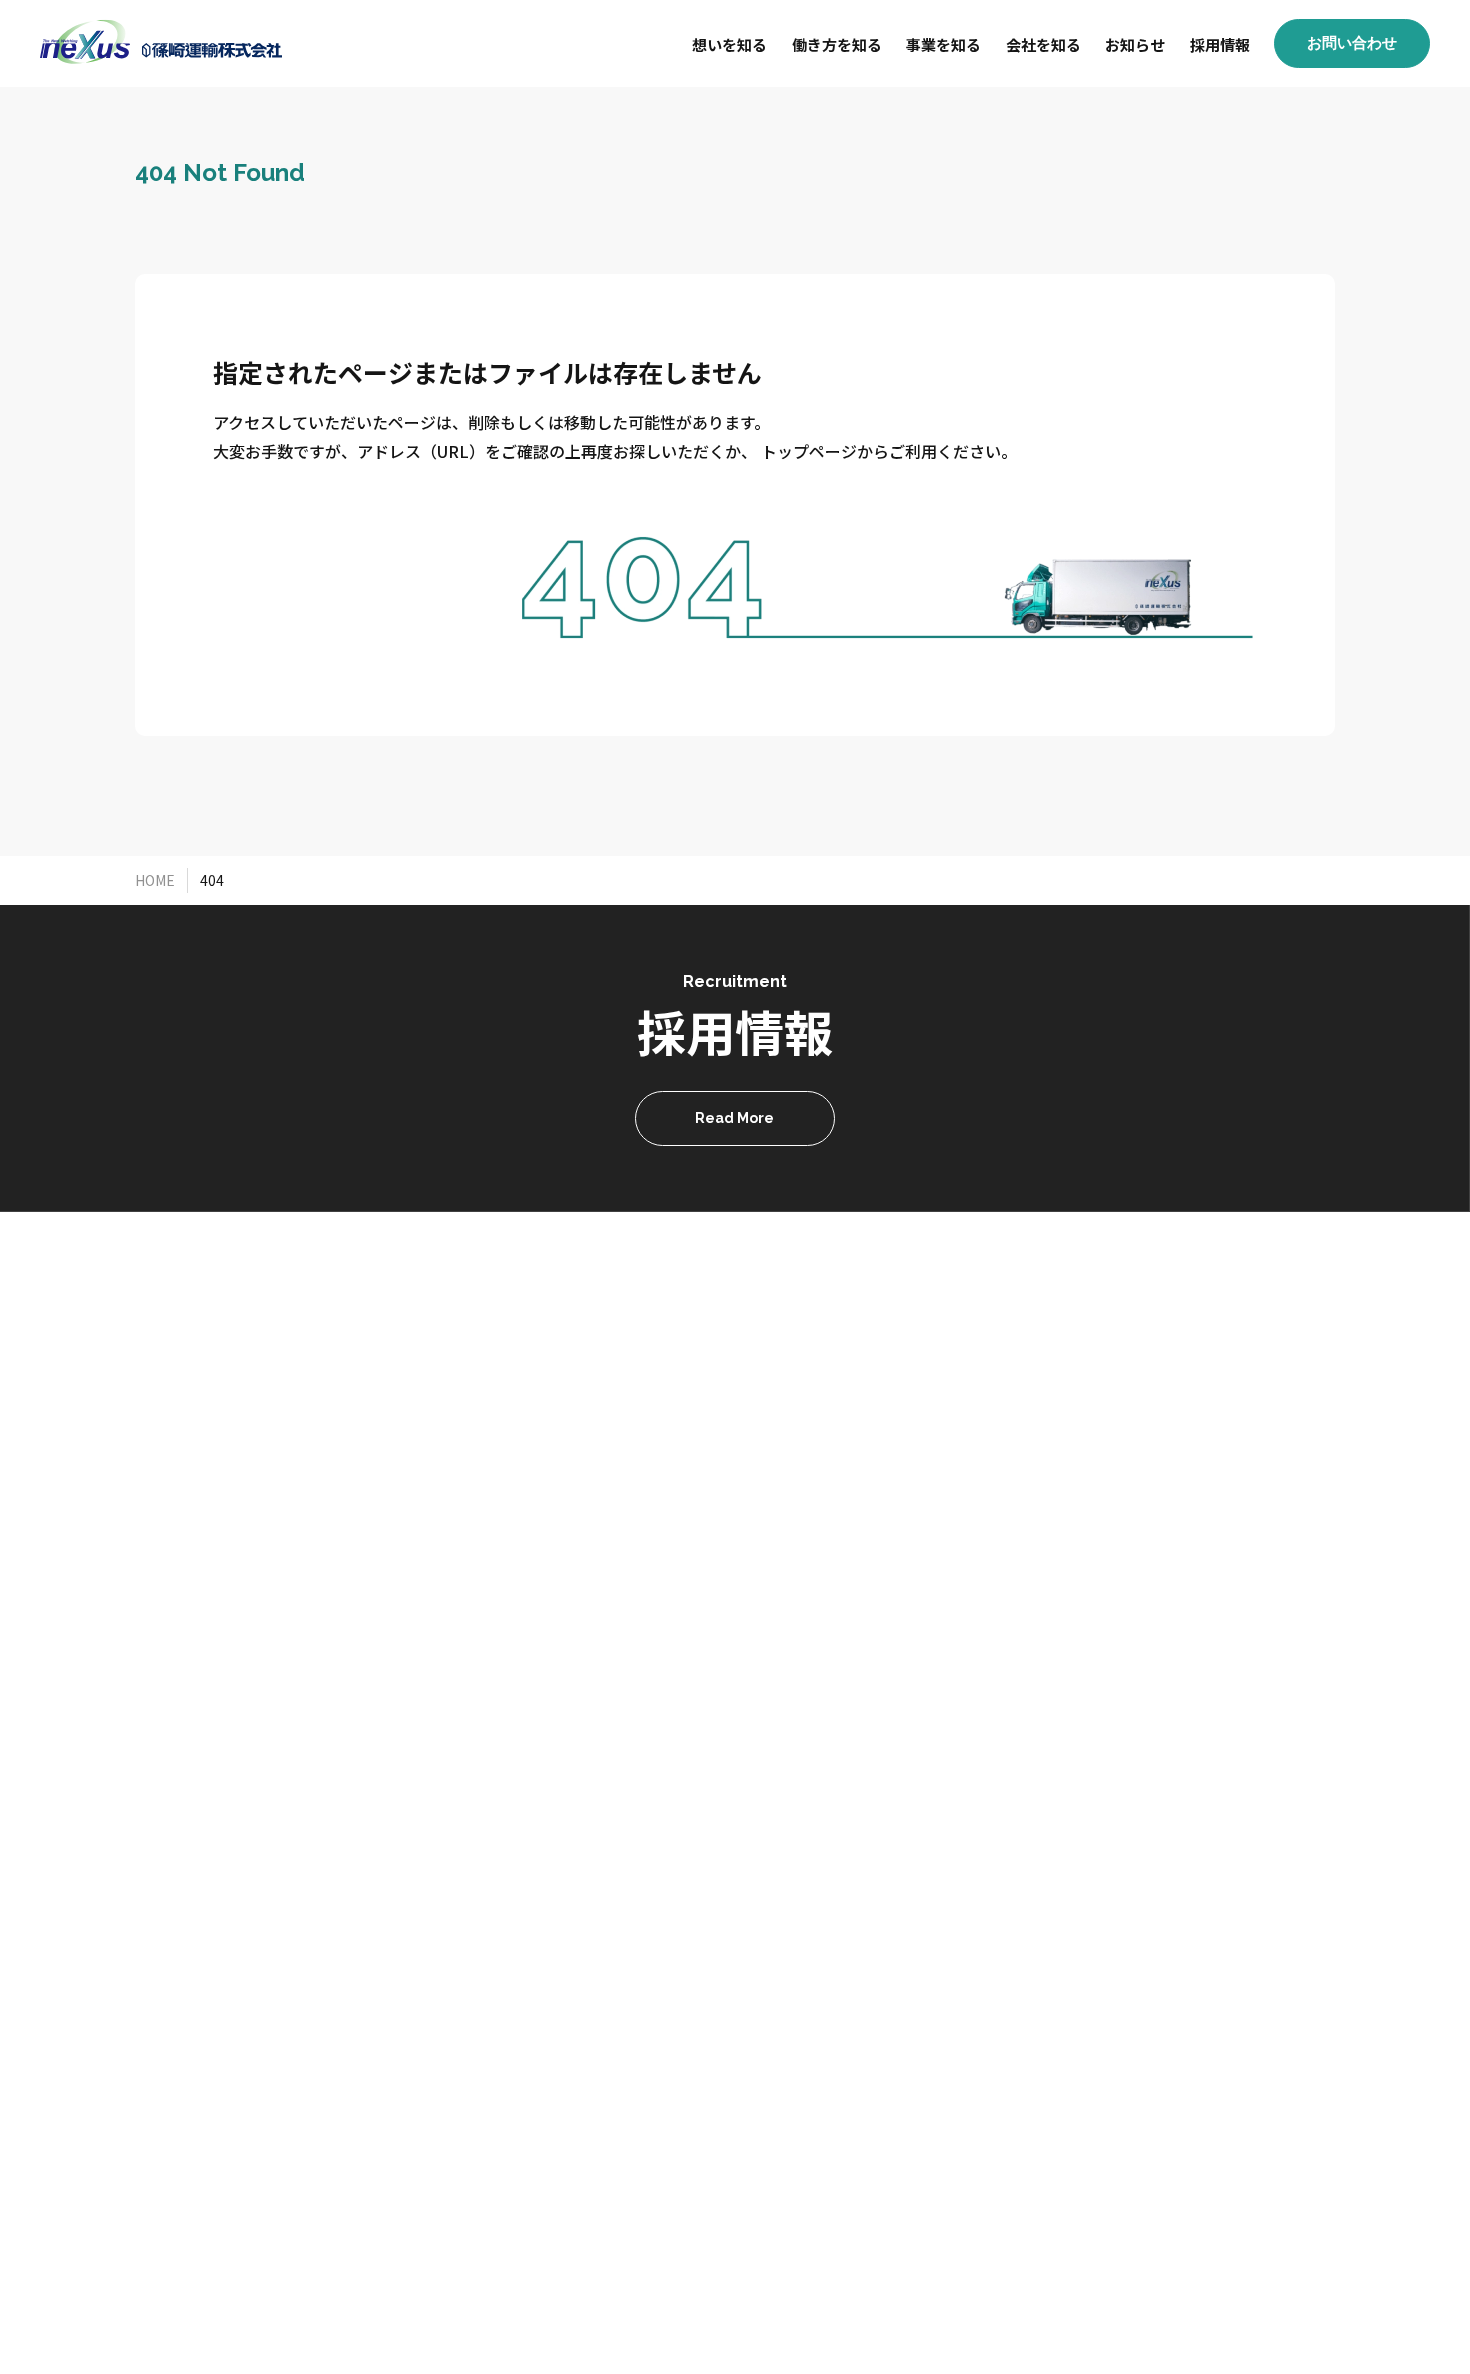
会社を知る (1043, 44)
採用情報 (1220, 44)
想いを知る (729, 44)
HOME (155, 880)
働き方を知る (837, 44)
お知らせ (1135, 44)
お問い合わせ (1352, 43)
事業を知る (943, 44)
